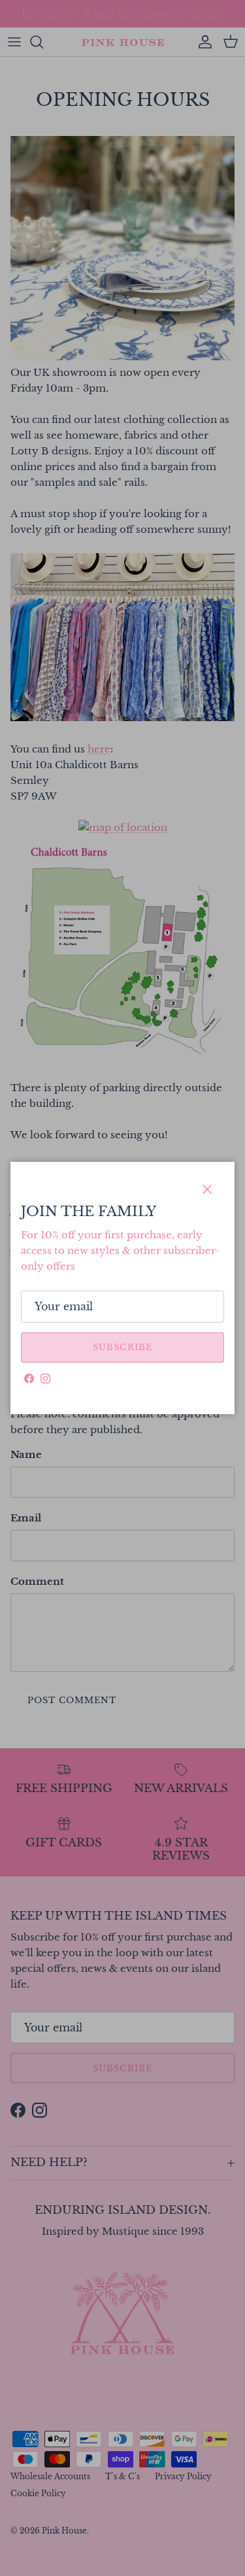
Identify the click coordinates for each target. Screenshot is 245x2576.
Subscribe (122, 1347)
